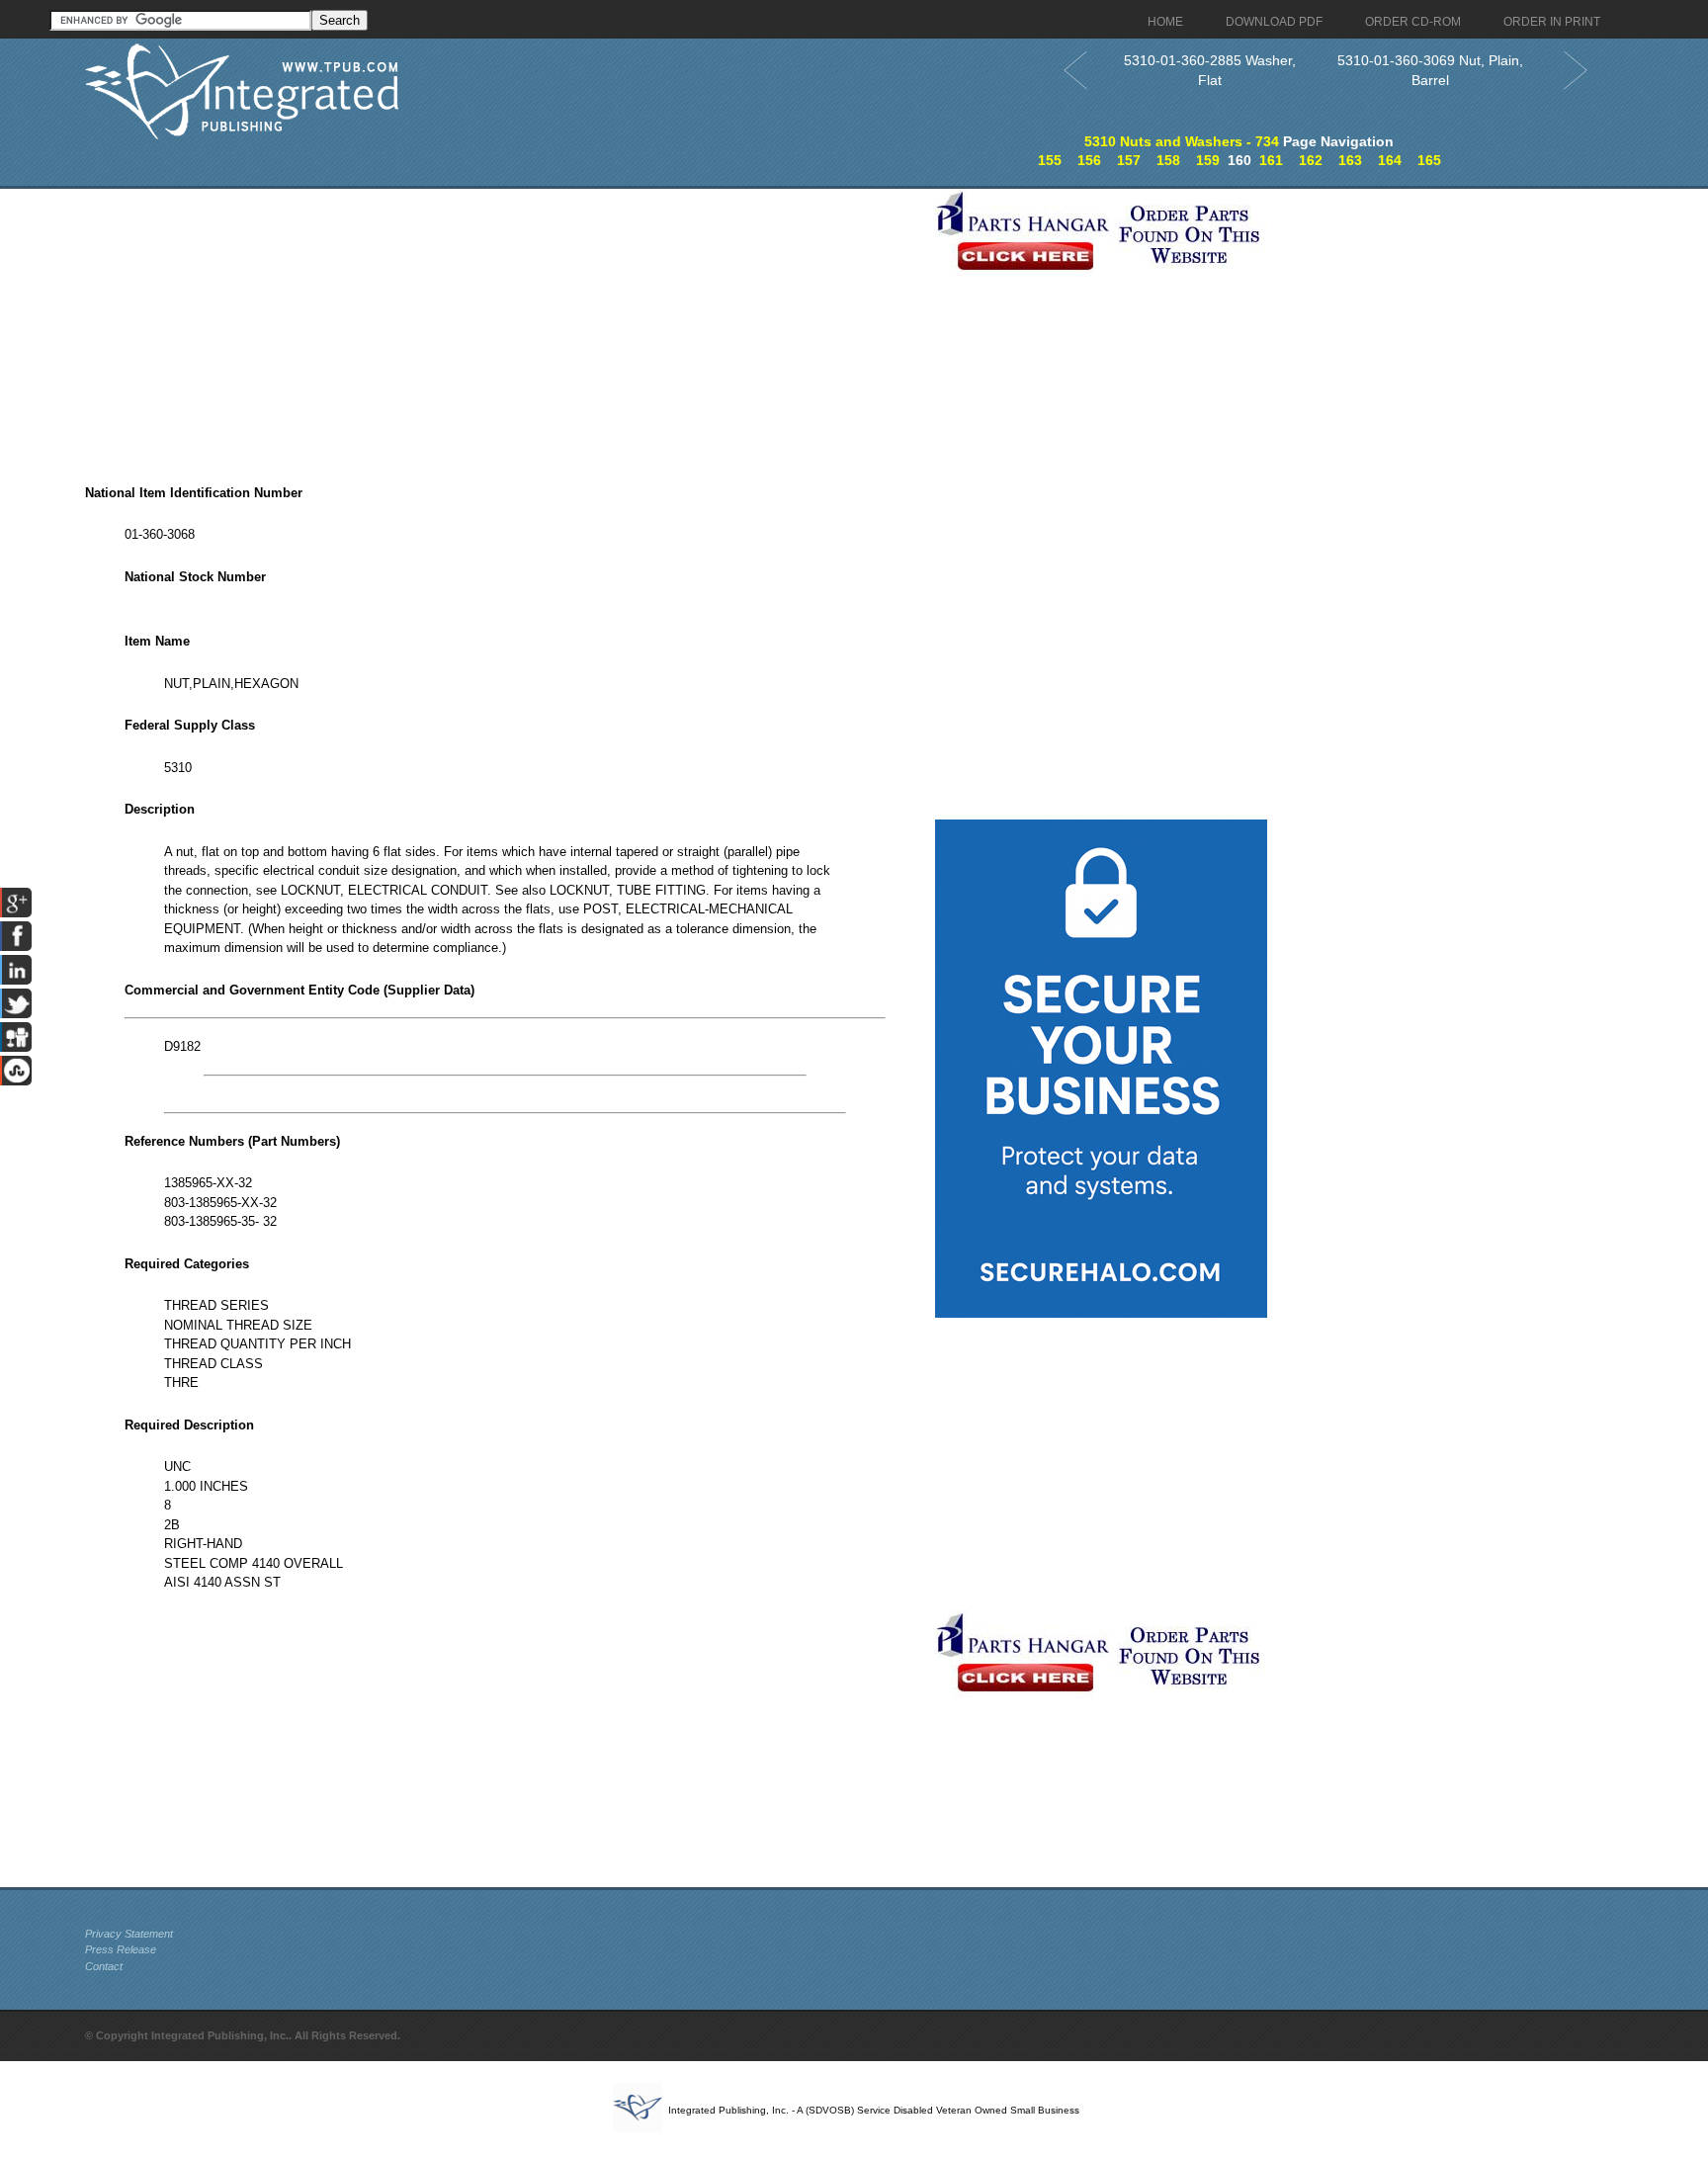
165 (1429, 160)
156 (1089, 160)
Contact (104, 1966)
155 (1050, 160)
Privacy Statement (129, 1934)
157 (1129, 160)
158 (1168, 160)
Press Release (121, 1949)
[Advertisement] (505, 327)
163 (1350, 160)
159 (1208, 160)
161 (1271, 160)
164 (1390, 160)
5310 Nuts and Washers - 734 (1182, 141)
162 (1311, 160)
